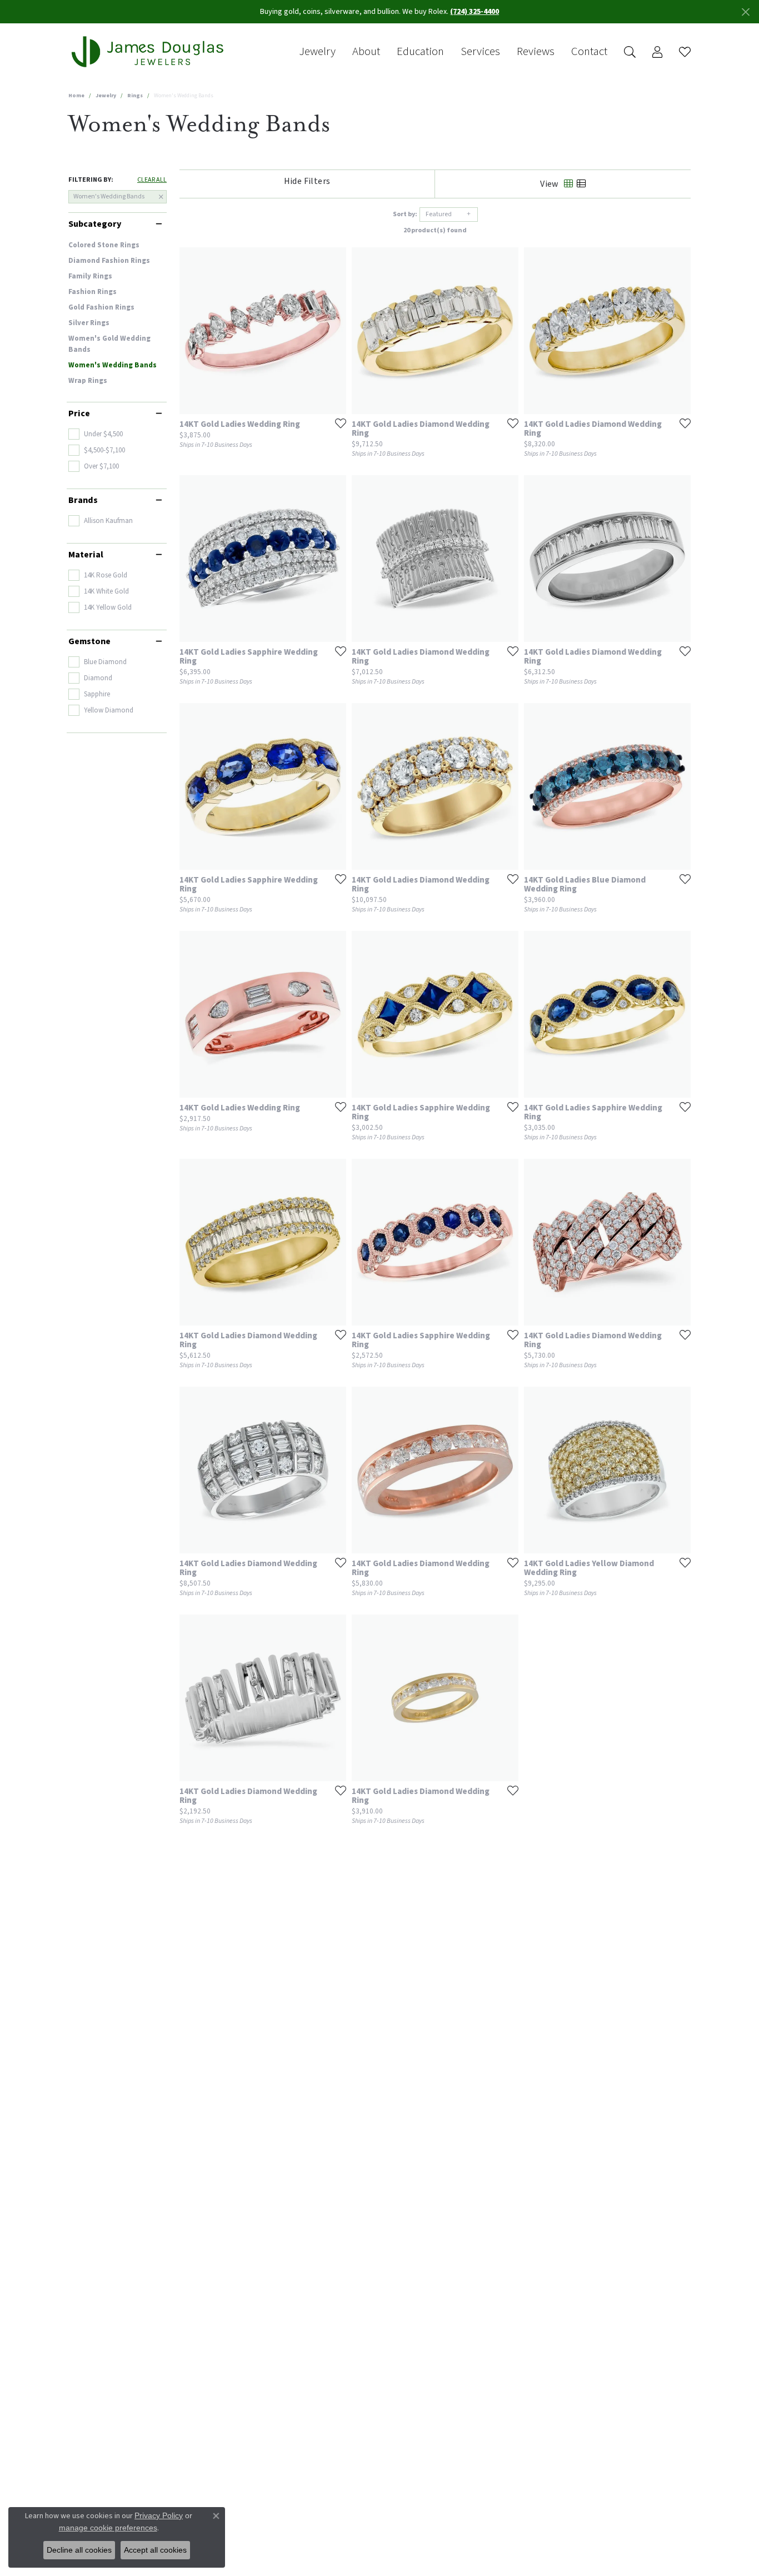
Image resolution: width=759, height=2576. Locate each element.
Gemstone (89, 641)
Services (480, 52)
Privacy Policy (159, 2515)
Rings (135, 96)
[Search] (630, 52)
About (366, 52)
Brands (83, 500)
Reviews (536, 52)
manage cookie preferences (108, 2528)
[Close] (745, 12)
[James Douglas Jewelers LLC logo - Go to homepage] (149, 52)
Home (76, 96)
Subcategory (95, 224)
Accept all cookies (155, 2550)
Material (86, 555)
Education (420, 52)
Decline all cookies (79, 2550)
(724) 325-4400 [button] (475, 12)
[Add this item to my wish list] (337, 423)
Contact (589, 52)
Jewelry (317, 52)
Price (79, 413)
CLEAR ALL (152, 180)
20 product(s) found (435, 230)
